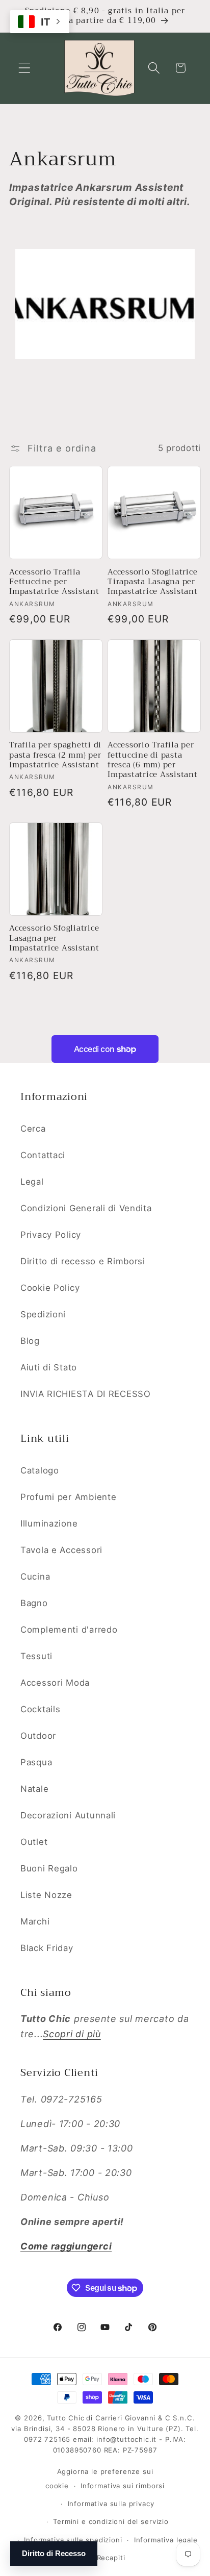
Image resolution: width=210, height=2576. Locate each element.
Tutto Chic (65, 2418)
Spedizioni (43, 1314)
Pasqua (36, 1762)
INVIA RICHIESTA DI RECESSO (86, 1394)
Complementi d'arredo (69, 1630)
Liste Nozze (46, 1895)
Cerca (33, 1129)
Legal (32, 1182)
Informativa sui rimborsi (123, 2486)
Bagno (34, 1603)
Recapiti (111, 2558)
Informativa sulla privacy (111, 2504)
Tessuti (36, 1656)
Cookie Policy (50, 1288)
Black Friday (47, 1948)
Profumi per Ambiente (68, 1497)
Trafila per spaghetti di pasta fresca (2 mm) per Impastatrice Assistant (55, 755)
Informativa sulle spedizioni (73, 2540)
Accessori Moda (55, 1683)
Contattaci (43, 1155)
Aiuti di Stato (49, 1367)
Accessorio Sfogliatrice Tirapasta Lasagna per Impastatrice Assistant (153, 582)
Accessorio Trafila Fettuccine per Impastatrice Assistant (54, 582)
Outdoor (38, 1736)
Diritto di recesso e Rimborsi (83, 1261)
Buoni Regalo (49, 1868)
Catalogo (40, 1470)
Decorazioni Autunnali (68, 1815)
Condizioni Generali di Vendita (86, 1208)
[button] (25, 68)
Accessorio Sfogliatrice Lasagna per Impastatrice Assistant (54, 938)
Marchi (35, 1921)
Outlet (34, 1842)
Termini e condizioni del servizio (111, 2521)
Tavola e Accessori (61, 1550)
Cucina (35, 1577)
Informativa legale (166, 2540)
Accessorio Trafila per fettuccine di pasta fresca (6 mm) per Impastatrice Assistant (153, 760)
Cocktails (40, 1709)
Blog (30, 1341)
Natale (34, 1789)
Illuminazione (49, 1523)
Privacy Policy (51, 1235)
